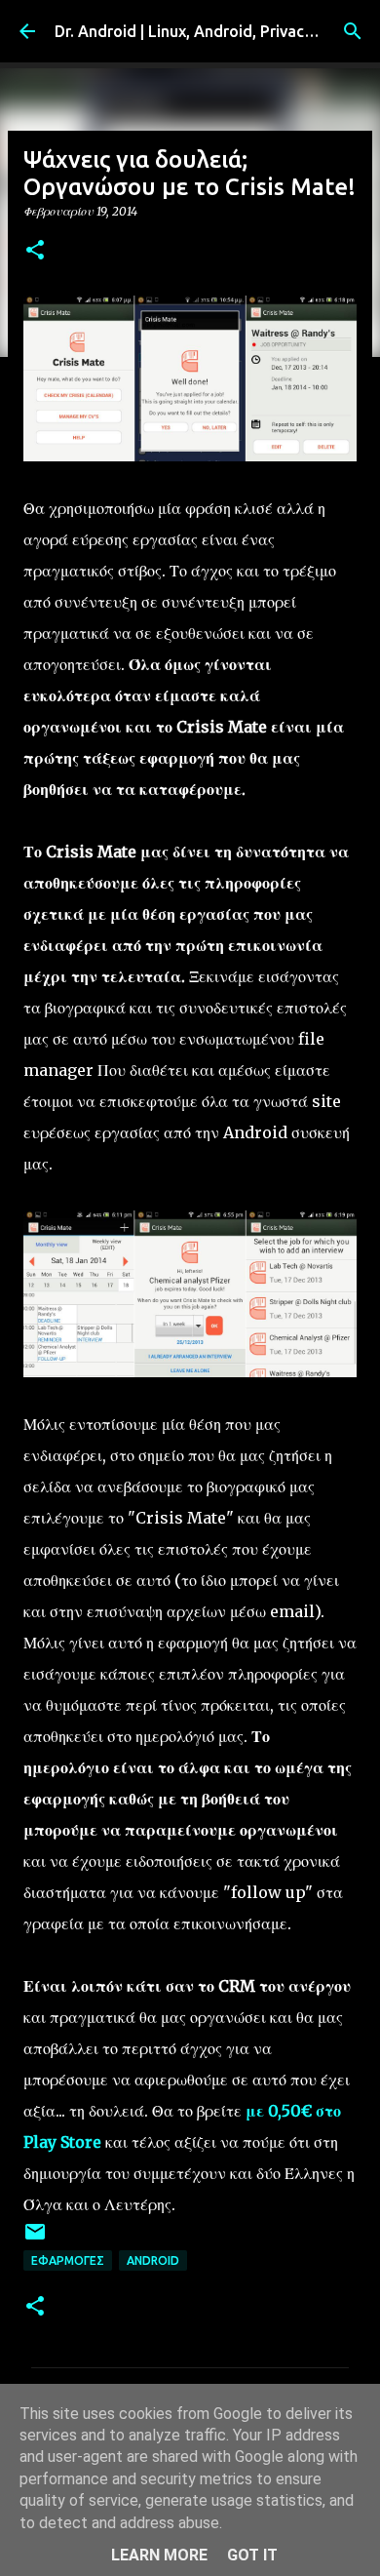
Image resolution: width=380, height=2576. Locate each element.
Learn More (159, 2555)
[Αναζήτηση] (353, 31)
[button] (35, 251)
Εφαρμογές (68, 2260)
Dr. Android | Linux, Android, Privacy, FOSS (207, 31)
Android (153, 2260)
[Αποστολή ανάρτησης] (35, 2239)
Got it (252, 2555)
